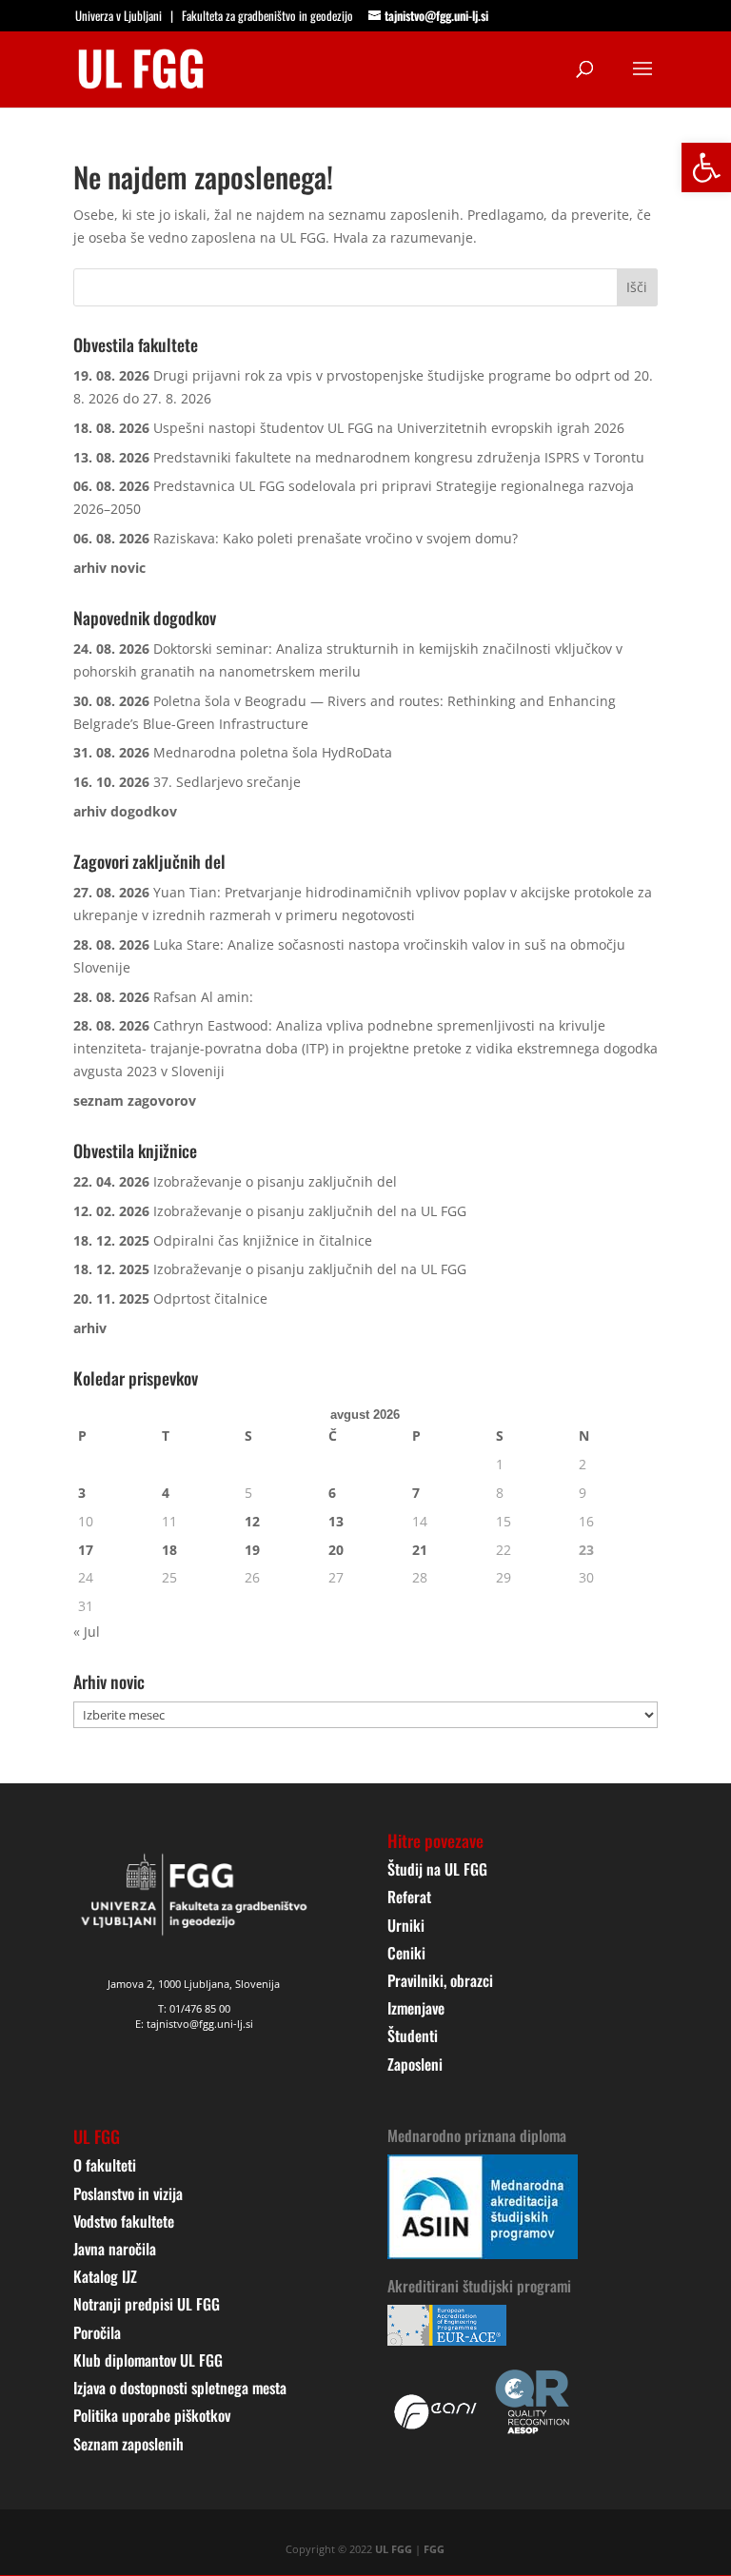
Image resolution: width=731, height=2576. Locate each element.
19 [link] (252, 1550)
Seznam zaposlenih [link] (128, 2444)
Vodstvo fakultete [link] (124, 2221)
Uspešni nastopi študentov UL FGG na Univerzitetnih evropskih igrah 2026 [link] (389, 428)
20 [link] (336, 1550)
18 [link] (169, 1550)
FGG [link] (434, 2549)
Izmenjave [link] (416, 2008)
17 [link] (86, 1550)
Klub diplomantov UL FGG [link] (148, 2360)
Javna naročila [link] (115, 2249)
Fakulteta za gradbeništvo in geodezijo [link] (267, 15)
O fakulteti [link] (105, 2165)
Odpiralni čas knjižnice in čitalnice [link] (263, 1240)
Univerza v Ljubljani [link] (119, 15)
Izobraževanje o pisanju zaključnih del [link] (275, 1181)
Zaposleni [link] (415, 2064)
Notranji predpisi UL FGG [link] (147, 2304)
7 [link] (416, 1493)
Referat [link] (409, 1897)
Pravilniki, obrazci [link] (440, 1980)
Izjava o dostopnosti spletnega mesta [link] (180, 2388)
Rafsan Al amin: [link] (203, 997)
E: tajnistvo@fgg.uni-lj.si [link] (194, 2024)
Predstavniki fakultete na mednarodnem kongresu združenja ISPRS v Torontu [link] (399, 457)
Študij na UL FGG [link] (437, 1869)
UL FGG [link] (394, 2549)
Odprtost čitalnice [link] (210, 1298)
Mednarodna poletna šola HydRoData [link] (273, 752)
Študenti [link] (413, 2035)
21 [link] (420, 1550)
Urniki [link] (406, 1925)
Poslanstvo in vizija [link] (128, 2193)
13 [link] (336, 1521)
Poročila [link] (97, 2332)
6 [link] (332, 1493)
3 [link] (82, 1493)
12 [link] (252, 1521)
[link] (706, 167)
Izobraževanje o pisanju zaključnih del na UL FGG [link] (310, 1211)
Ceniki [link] (406, 1953)
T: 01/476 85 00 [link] (194, 2008)
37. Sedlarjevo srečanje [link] (227, 782)
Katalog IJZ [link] (105, 2276)
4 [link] (166, 1493)
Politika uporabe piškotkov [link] (152, 2415)
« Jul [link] (87, 1632)
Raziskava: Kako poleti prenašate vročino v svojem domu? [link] (336, 538)
